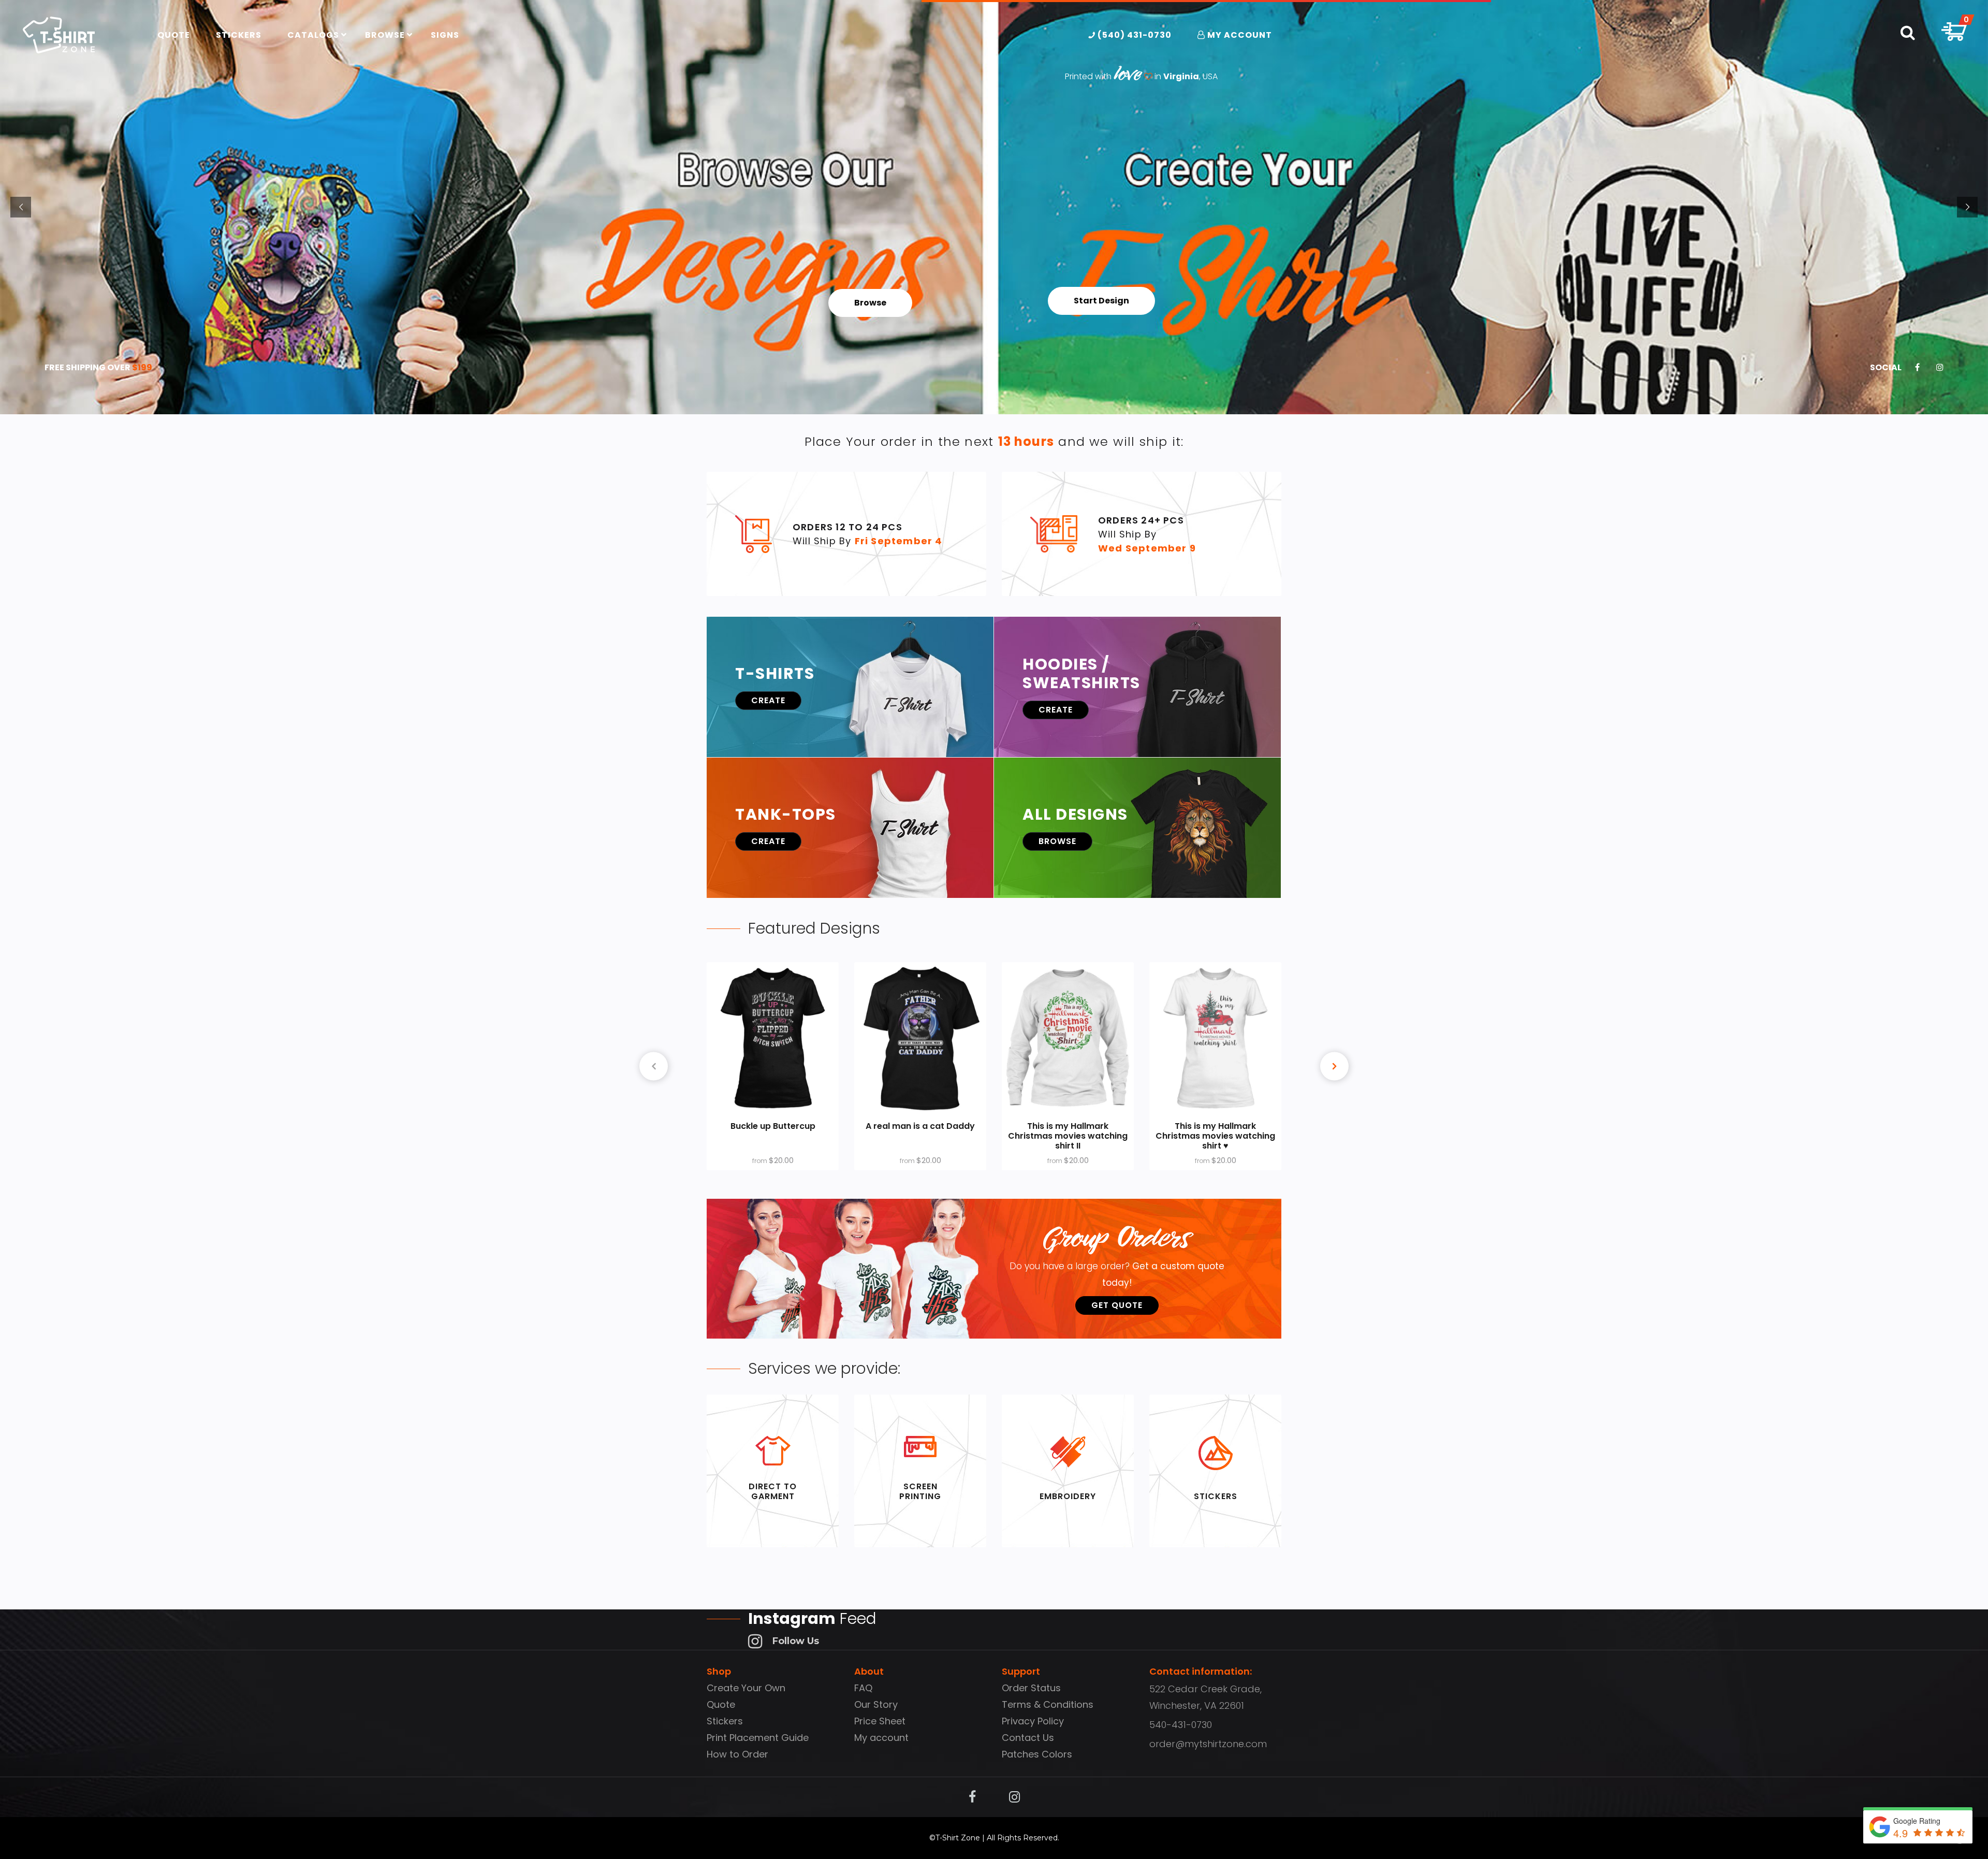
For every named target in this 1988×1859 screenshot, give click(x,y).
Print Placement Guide (758, 1738)
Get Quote (1117, 1305)
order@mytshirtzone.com (1208, 1744)
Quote (721, 1704)
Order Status (1031, 1688)
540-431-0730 (1181, 1725)
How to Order (737, 1754)
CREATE (768, 700)
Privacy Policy (1033, 1721)
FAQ (863, 1688)
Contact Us (1028, 1738)
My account (881, 1738)
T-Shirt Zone (958, 1838)
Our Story (876, 1704)
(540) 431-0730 (1134, 35)
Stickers (725, 1721)
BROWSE (1057, 841)
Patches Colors (1037, 1754)
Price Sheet (880, 1721)
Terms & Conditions (1048, 1704)
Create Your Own (746, 1688)
